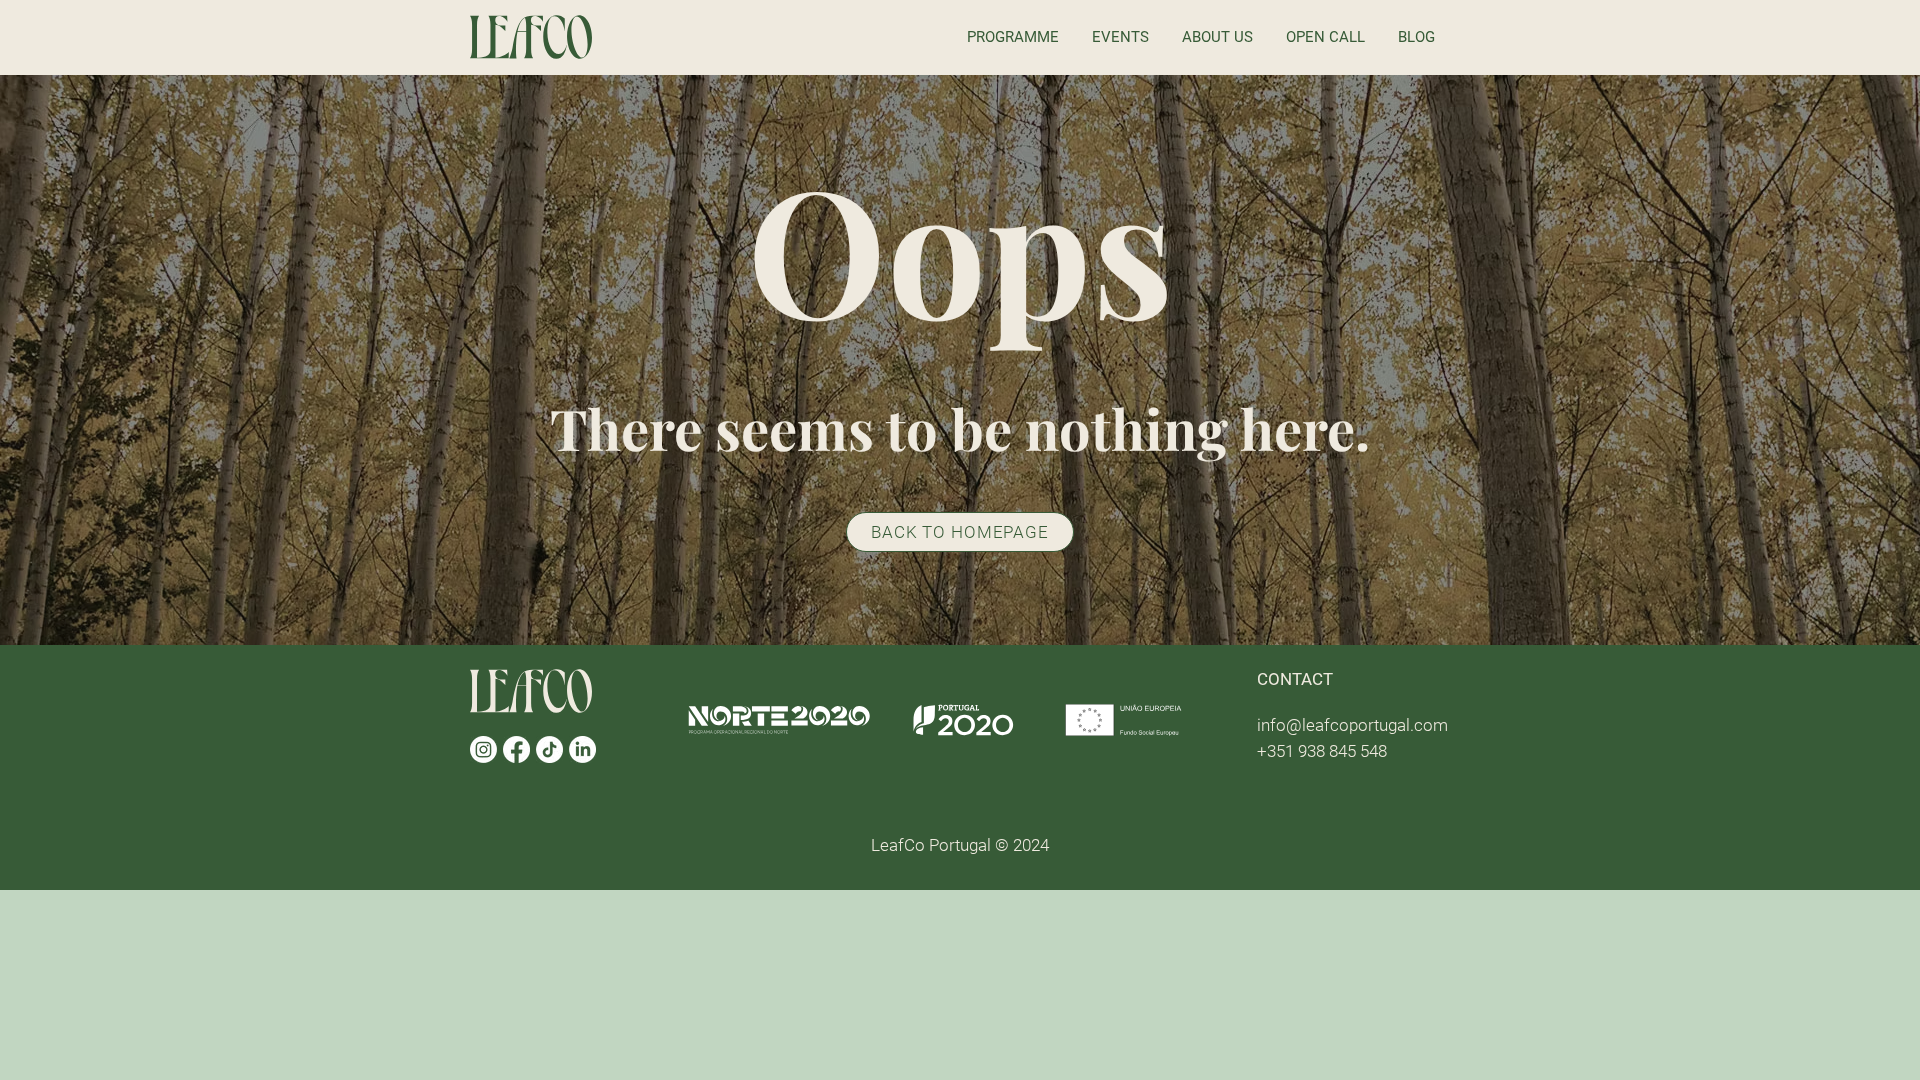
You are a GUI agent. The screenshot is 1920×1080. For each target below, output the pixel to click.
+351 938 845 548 (1322, 751)
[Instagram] (483, 749)
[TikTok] (549, 749)
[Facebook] (516, 749)
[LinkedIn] (582, 749)
